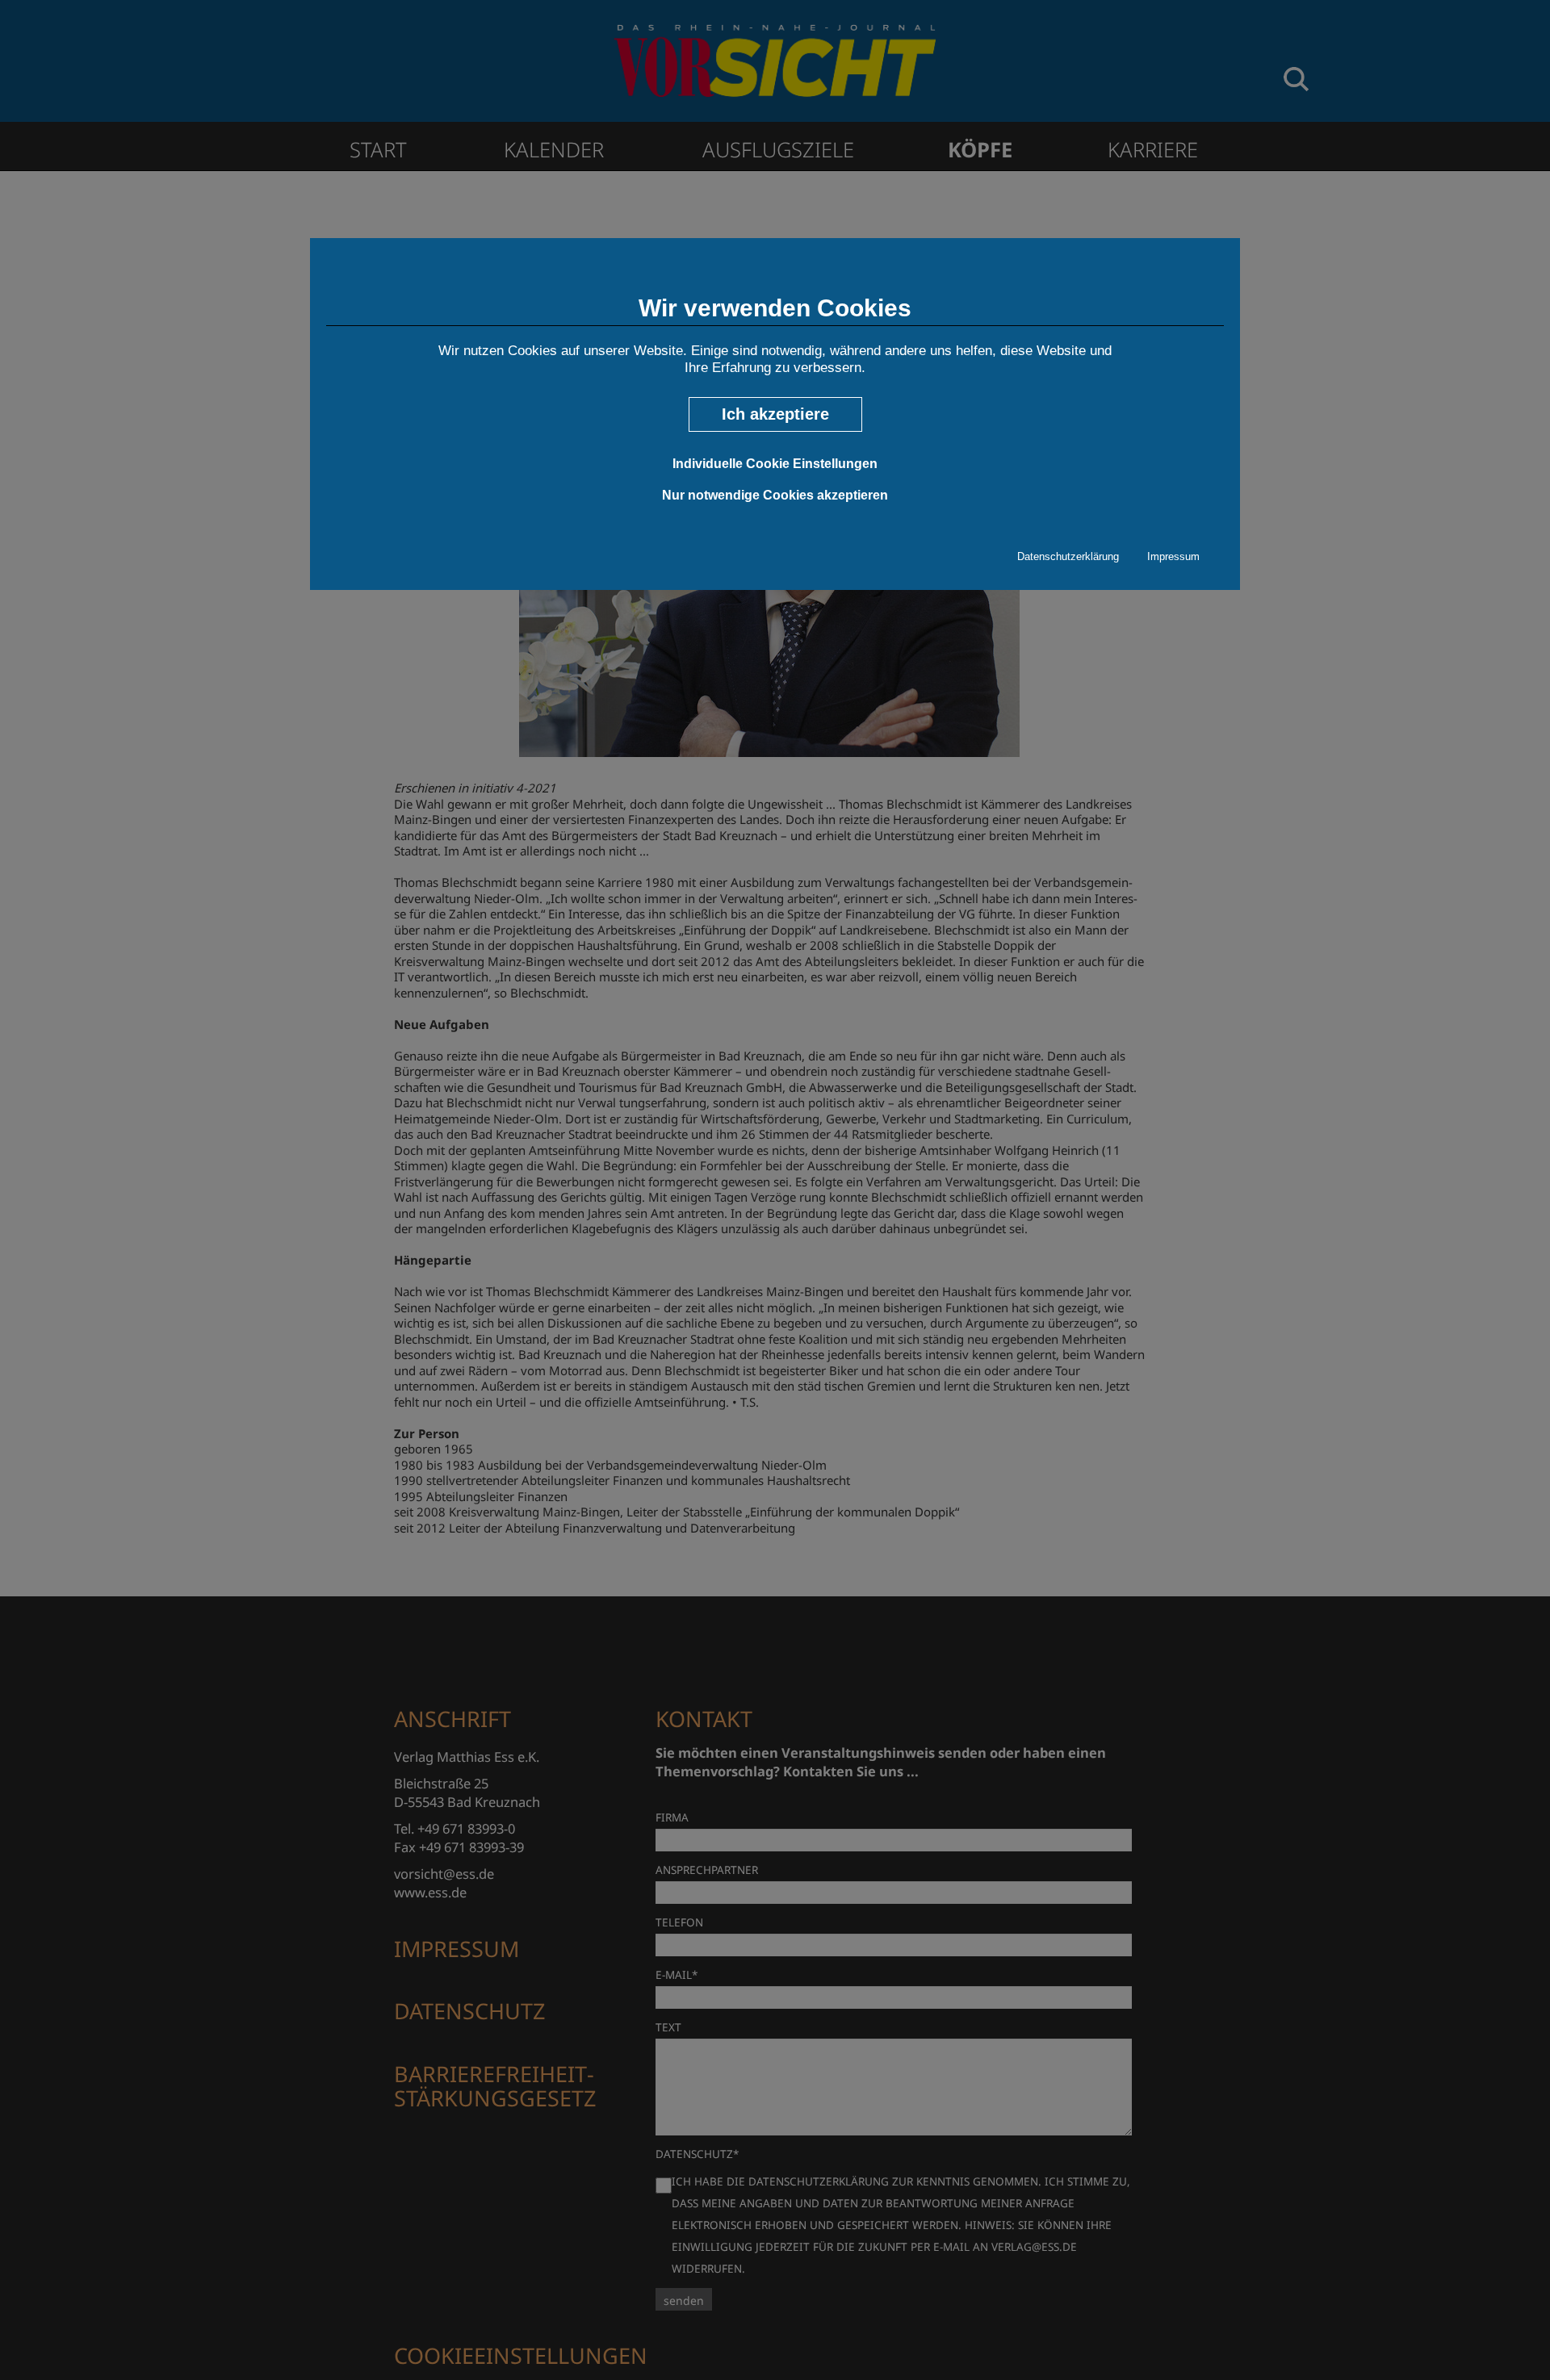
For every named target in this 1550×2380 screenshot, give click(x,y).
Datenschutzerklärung (1068, 556)
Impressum (1173, 556)
